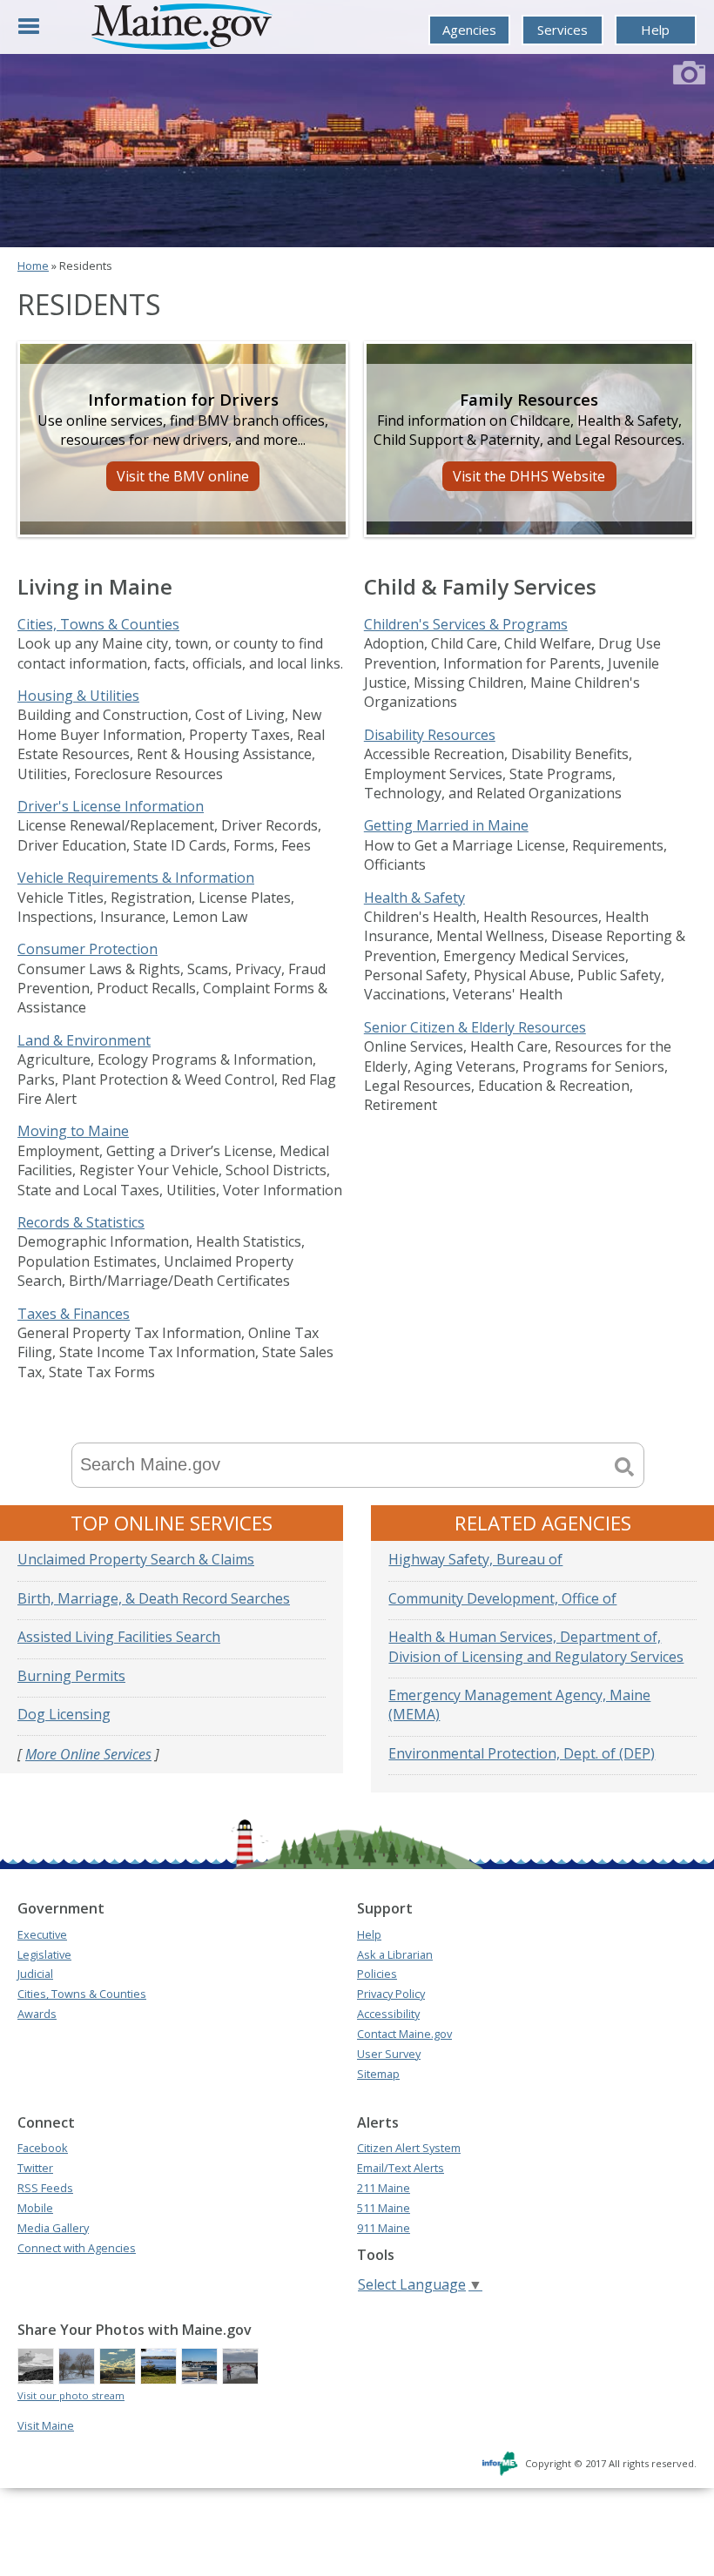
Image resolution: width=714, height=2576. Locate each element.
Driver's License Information (111, 806)
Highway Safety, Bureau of (475, 1559)
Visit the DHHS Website (529, 476)
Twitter (35, 2168)
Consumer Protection (88, 949)
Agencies (469, 30)
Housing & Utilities (78, 696)
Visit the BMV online (183, 476)
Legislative (44, 1954)
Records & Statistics (81, 1222)
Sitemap (378, 2074)
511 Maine (384, 2208)
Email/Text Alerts (401, 2168)
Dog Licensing (64, 1714)
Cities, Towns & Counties (98, 624)
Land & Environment (84, 1040)
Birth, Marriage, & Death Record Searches (154, 1598)
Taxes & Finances (74, 1314)
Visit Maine (46, 2425)
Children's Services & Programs (466, 624)
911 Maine (384, 2228)
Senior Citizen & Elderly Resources (475, 1027)
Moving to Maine (73, 1131)
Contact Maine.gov (404, 2034)
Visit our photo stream (71, 2395)
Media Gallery (53, 2228)
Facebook (43, 2148)
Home (33, 266)
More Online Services (88, 1754)
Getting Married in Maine (446, 825)
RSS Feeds (45, 2188)
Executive (42, 1934)
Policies (377, 1974)
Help (655, 30)
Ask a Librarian (395, 1954)
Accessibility (388, 2014)
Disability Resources (430, 735)
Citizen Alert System (409, 2148)
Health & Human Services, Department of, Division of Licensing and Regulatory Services (536, 1646)
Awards (37, 2014)
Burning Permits (71, 1676)
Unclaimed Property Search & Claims (136, 1559)
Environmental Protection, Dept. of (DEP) (522, 1753)
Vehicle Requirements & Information (136, 878)
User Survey (389, 2054)
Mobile (35, 2208)
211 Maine (384, 2188)
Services (562, 30)
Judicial (35, 1974)
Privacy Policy (391, 1994)
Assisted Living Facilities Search (119, 1637)
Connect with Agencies (77, 2248)
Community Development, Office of (502, 1598)
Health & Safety (414, 898)
